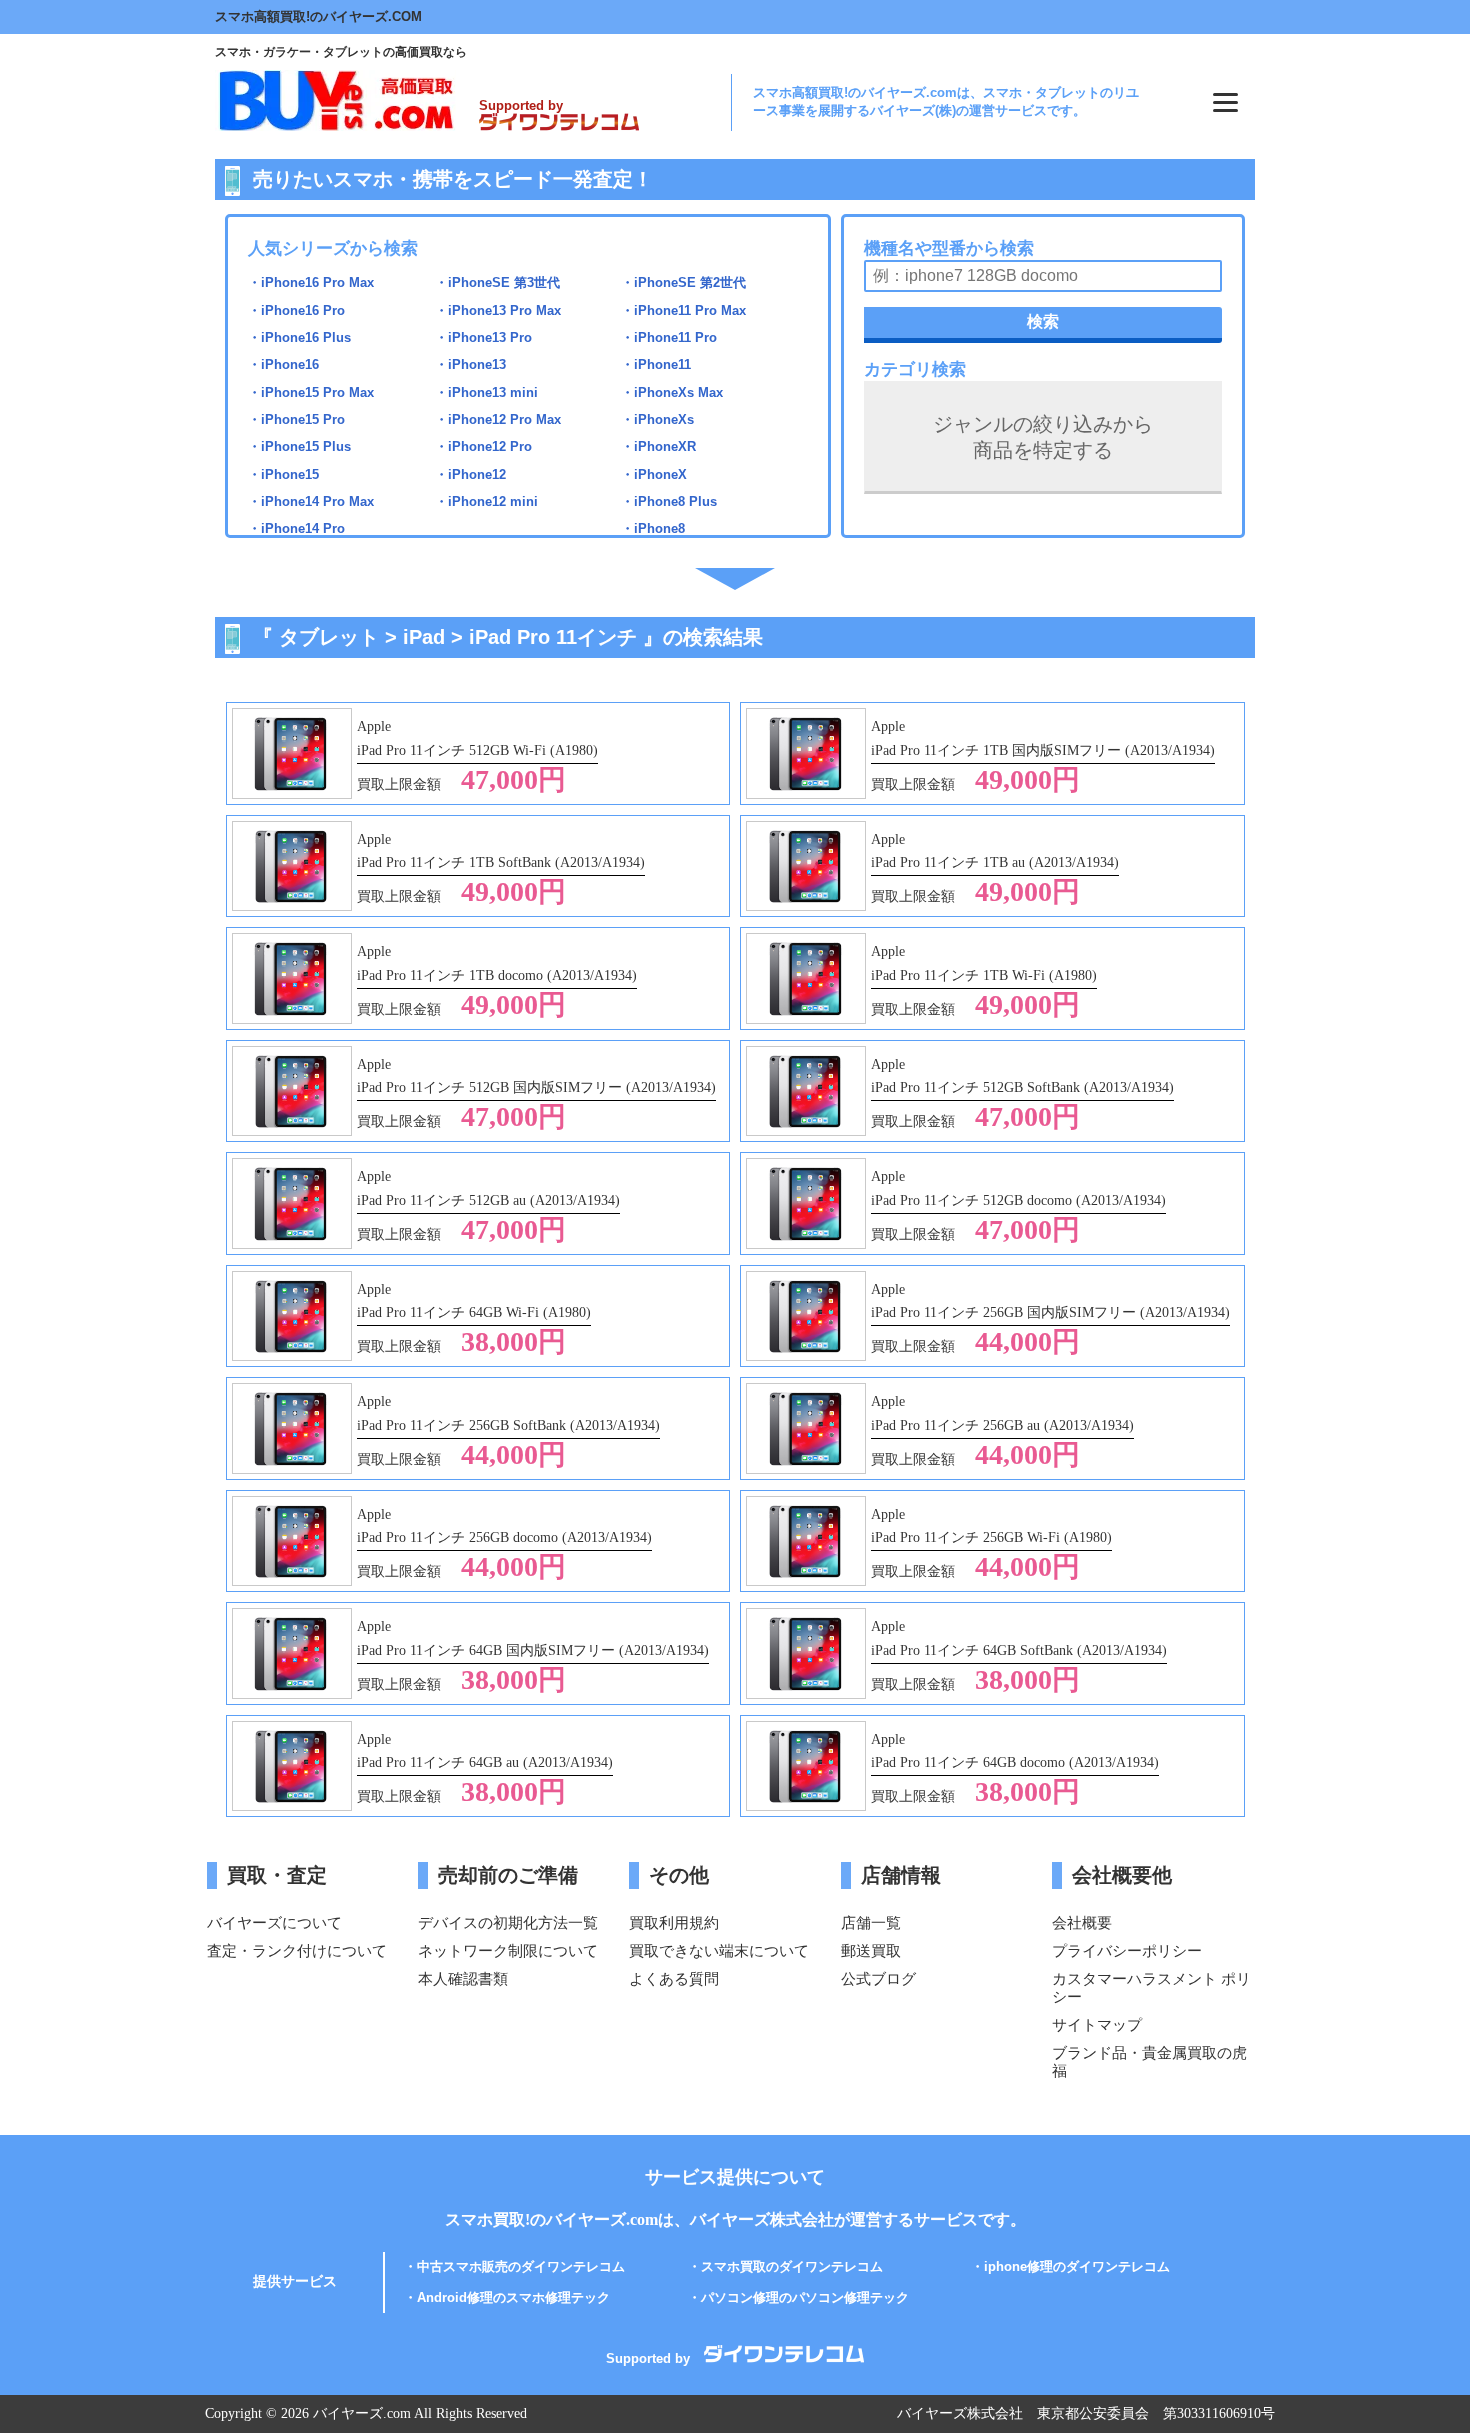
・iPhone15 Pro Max (311, 392)
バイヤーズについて (274, 1922)
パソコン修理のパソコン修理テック (805, 2297)
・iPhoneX (654, 474)
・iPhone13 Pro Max (498, 310)
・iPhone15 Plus (299, 446)
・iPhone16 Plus (299, 337)
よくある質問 (674, 1978)
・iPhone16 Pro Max (311, 282)
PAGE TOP (1428, 2367)
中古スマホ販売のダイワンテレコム (521, 2266)
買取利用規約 (674, 1922)
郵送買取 (871, 1950)
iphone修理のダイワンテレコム (1077, 2266)
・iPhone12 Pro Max (498, 419)
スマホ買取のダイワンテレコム (792, 2266)
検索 (1043, 321)
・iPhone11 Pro (669, 337)
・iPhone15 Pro (296, 419)
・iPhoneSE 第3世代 (497, 282)
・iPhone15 (283, 474)
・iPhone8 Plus (669, 501)
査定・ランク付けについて (297, 1950)
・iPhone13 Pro (483, 337)
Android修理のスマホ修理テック (513, 2297)
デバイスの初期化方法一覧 (508, 1922)
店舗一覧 (871, 1922)
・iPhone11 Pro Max (683, 310)
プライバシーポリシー (1127, 1950)
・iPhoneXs (657, 419)
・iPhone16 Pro (296, 310)
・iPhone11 (656, 364)
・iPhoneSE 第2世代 (683, 282)
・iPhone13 (470, 364)
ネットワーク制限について (508, 1950)
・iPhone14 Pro (296, 528)
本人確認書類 (463, 1978)
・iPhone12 (470, 474)
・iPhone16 (283, 364)
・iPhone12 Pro (483, 446)
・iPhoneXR (658, 446)
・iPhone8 (653, 528)
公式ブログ (878, 1978)
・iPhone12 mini (486, 501)
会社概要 (1082, 1922)
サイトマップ (1097, 2024)
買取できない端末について (719, 1950)
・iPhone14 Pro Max (311, 501)
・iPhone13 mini (486, 392)
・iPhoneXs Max (672, 392)
